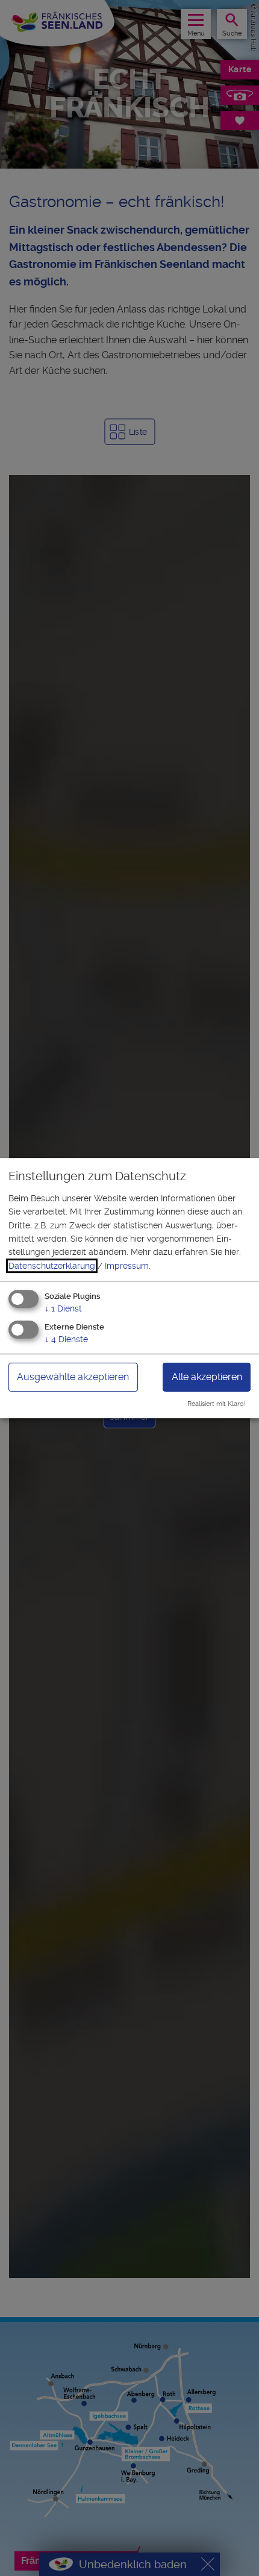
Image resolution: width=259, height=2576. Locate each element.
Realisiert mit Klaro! (217, 1404)
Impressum (127, 1266)
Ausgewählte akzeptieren (73, 1377)
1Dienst (63, 1308)
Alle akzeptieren (207, 1377)
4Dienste (66, 1339)
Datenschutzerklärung (52, 1266)
